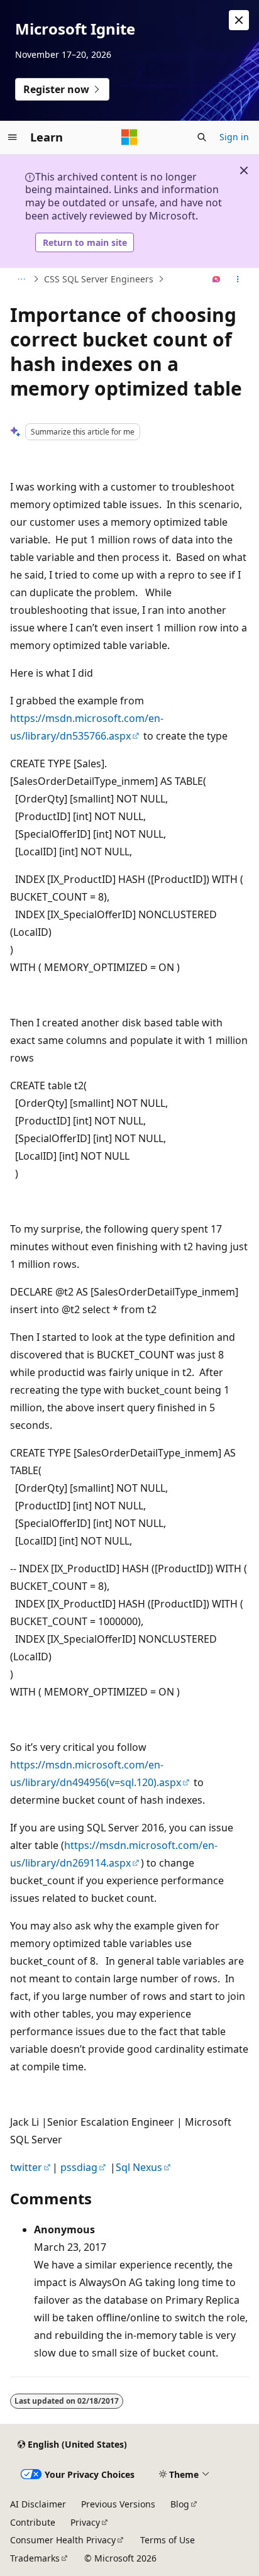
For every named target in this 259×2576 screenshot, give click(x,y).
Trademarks (35, 2558)
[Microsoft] (129, 137)
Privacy (85, 2522)
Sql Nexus (139, 2167)
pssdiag (79, 2167)
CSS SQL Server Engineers (99, 279)
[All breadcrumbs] (21, 279)
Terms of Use (168, 2540)
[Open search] (202, 137)
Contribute (33, 2522)
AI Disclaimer (38, 2504)
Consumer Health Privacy (63, 2540)
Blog (180, 2504)
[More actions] (238, 279)
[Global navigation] (13, 137)
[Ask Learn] (217, 279)
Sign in (234, 137)
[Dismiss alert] (239, 20)
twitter (26, 2167)
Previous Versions (118, 2504)
